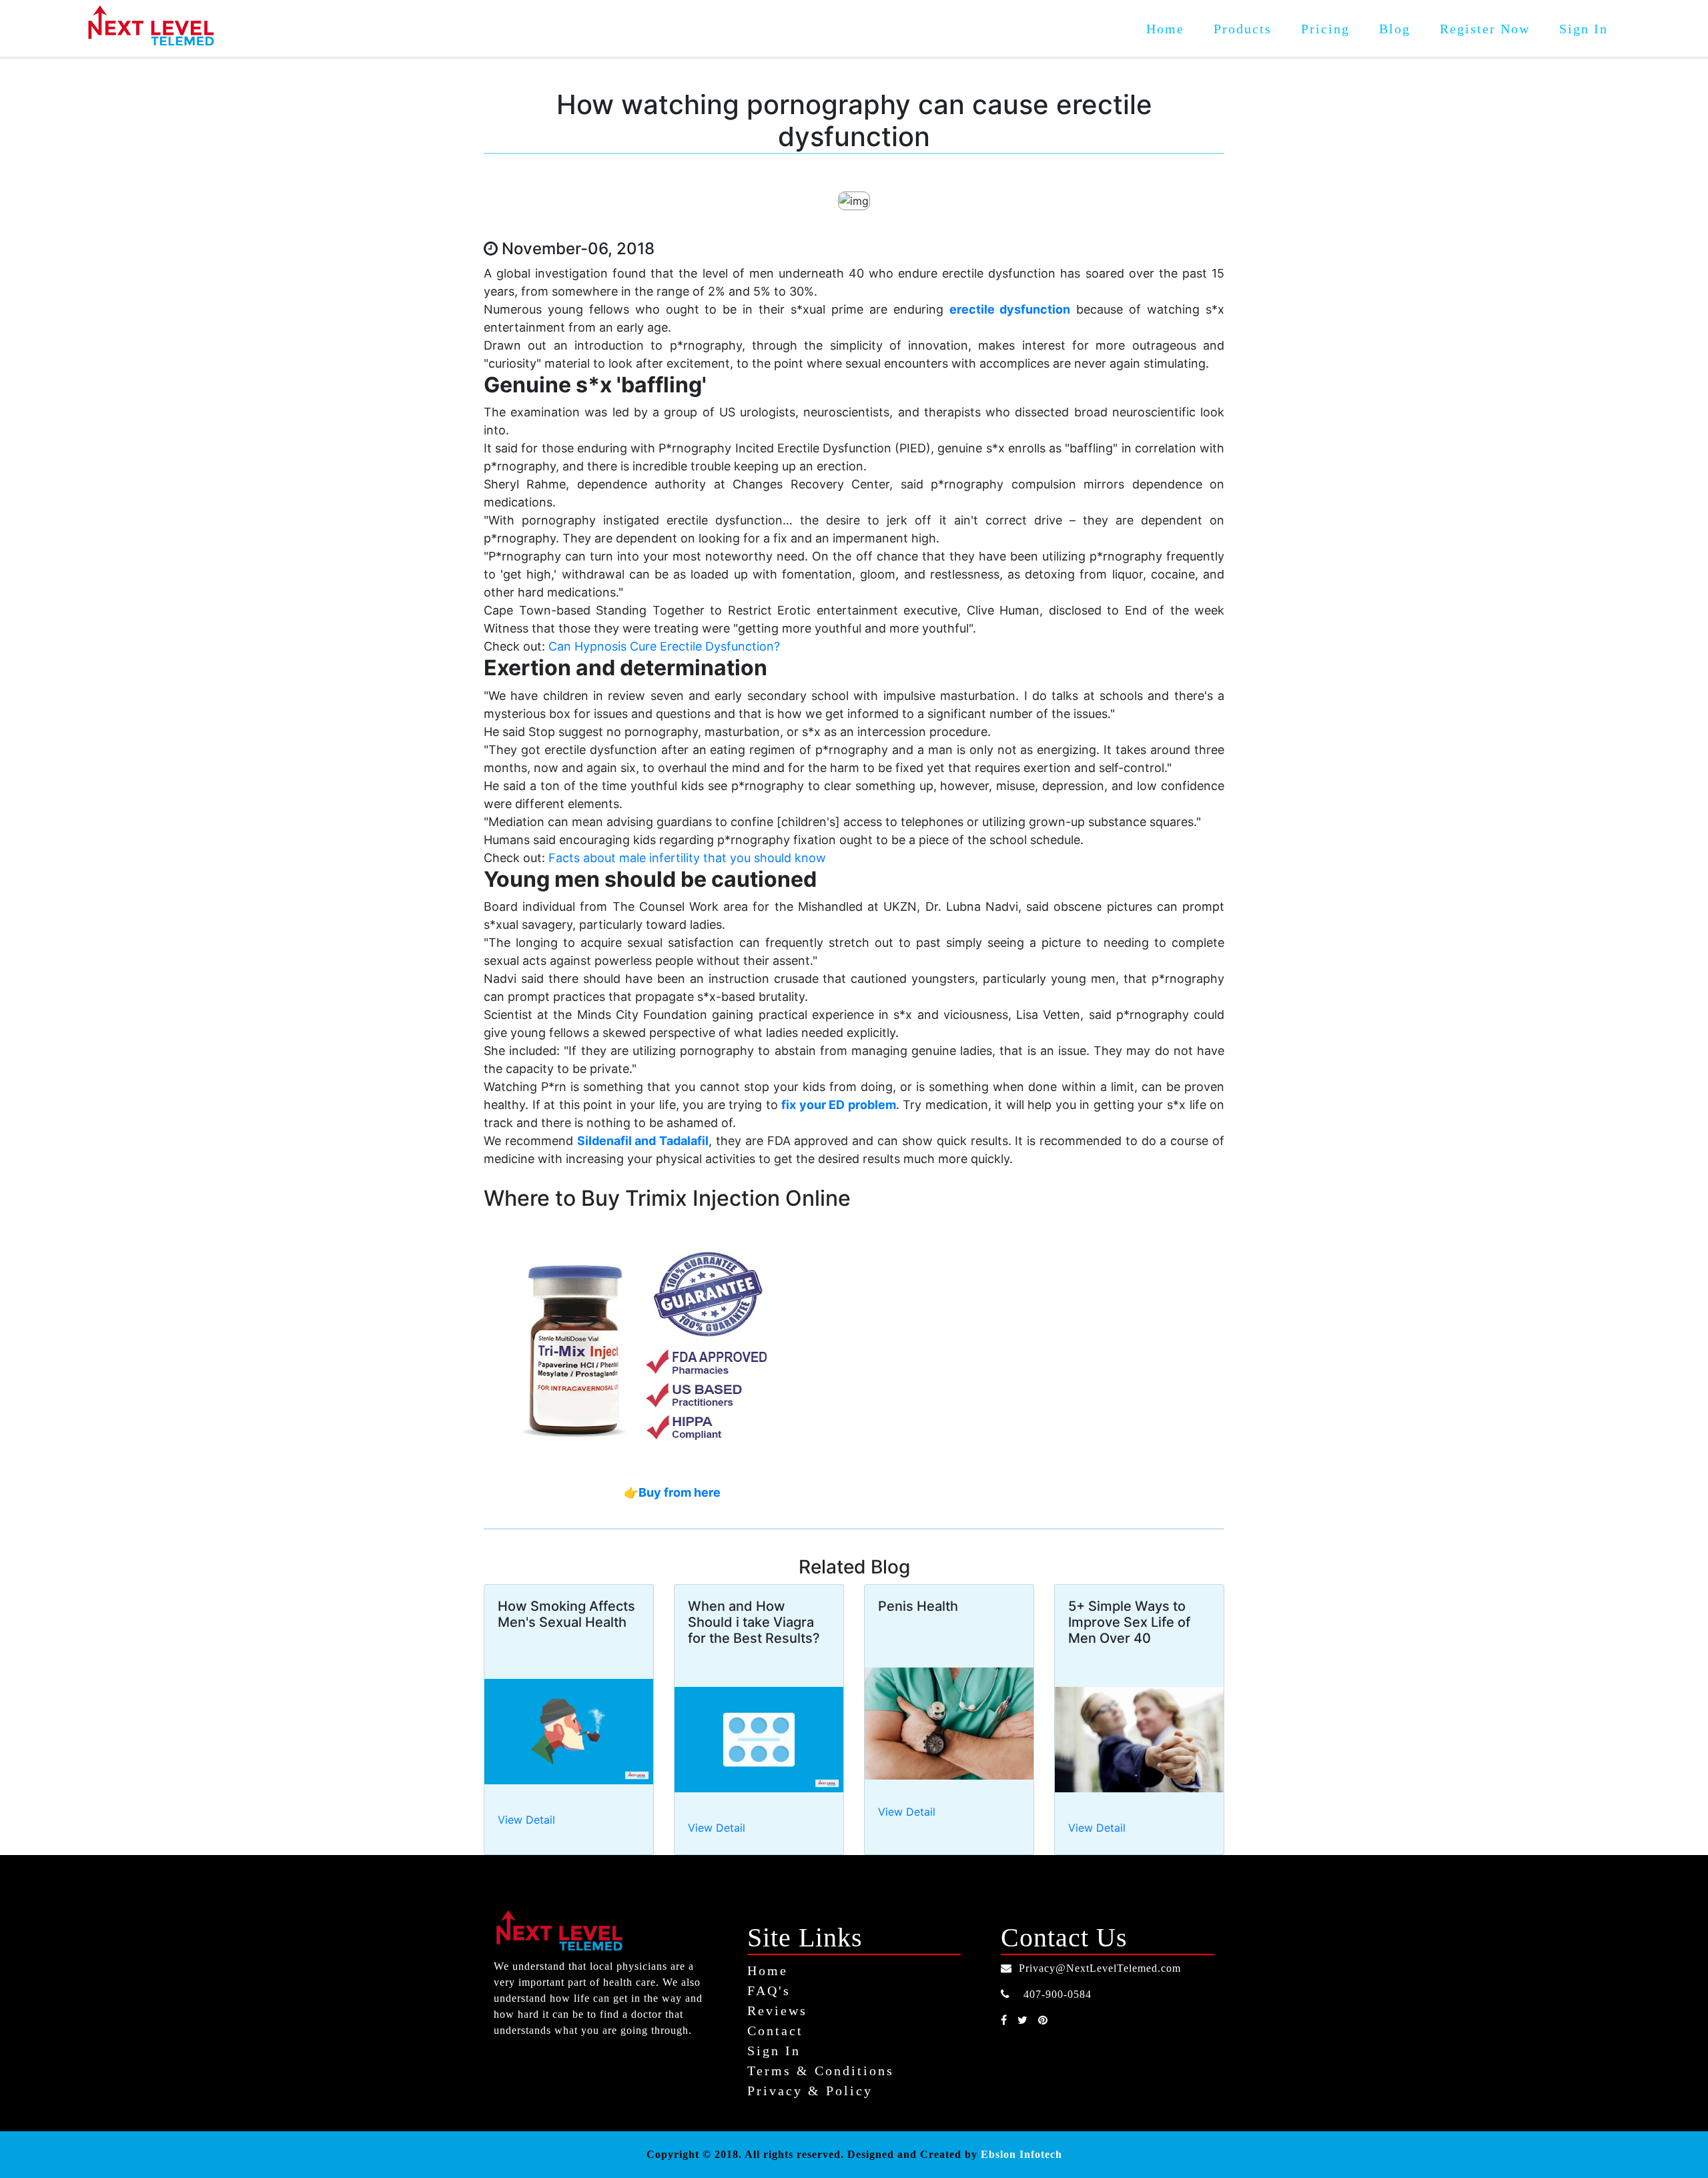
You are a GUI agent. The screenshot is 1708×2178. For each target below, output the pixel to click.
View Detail (526, 1820)
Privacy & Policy (810, 2091)
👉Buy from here (672, 1492)
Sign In (1584, 29)
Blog (1395, 29)
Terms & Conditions (821, 2071)
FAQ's (769, 1990)
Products (1243, 29)
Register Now (1485, 29)
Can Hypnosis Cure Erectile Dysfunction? (664, 646)
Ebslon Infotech (1021, 2154)
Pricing (1325, 29)
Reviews (777, 2011)
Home (1173, 28)
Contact (775, 2031)
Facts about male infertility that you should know (687, 858)
